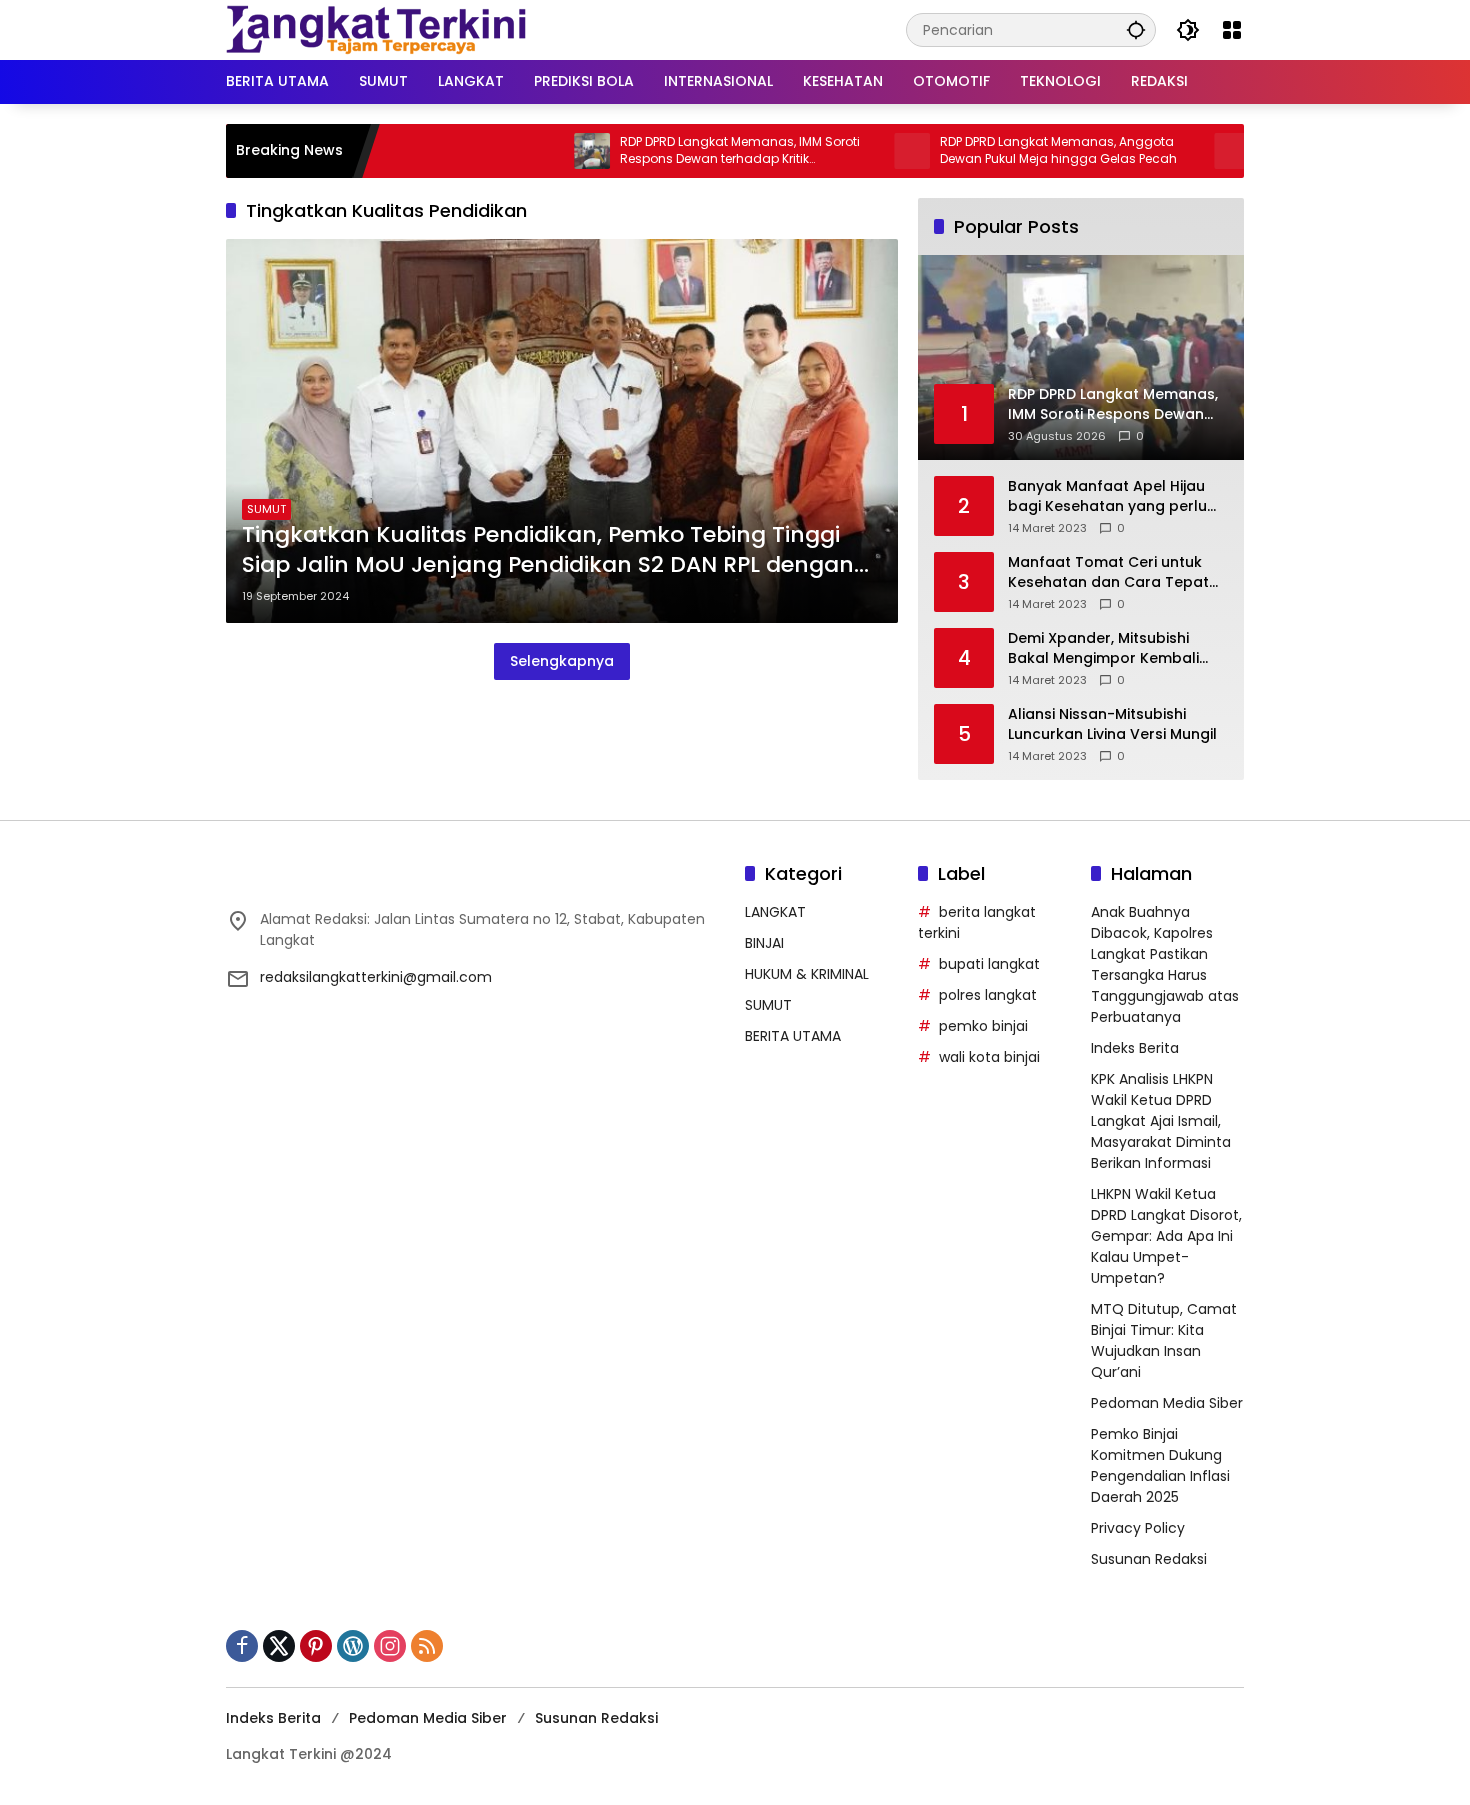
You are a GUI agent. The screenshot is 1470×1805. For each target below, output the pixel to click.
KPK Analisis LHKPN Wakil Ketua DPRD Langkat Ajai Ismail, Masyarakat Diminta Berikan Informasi (1161, 1121)
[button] (1136, 29)
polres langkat (988, 995)
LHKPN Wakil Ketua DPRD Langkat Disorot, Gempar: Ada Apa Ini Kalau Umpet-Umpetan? (1166, 1236)
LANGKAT (775, 912)
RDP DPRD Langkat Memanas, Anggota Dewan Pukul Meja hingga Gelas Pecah (1006, 150)
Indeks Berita (1135, 1048)
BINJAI (764, 943)
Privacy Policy (1138, 1528)
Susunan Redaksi (1149, 1559)
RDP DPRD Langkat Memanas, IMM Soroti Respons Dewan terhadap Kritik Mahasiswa (688, 151)
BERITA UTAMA (793, 1036)
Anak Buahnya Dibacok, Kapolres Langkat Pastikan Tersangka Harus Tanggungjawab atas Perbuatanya (1165, 964)
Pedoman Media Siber (1167, 1403)
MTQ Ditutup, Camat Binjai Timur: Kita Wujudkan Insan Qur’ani (1164, 1340)
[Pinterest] (316, 1646)
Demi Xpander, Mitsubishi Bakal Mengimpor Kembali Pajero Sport (1103, 648)
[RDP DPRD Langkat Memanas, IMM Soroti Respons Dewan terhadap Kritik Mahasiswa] (540, 151)
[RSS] (427, 1646)
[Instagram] (390, 1646)
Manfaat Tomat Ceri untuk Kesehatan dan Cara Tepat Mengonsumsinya (1108, 572)
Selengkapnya (562, 661)
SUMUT (266, 509)
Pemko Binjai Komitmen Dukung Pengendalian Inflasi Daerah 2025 (1160, 1465)
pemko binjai (983, 1026)
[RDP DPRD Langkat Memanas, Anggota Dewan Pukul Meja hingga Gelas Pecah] (860, 151)
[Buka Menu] (1232, 30)
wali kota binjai (989, 1057)
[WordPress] (353, 1646)
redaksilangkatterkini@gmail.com (376, 977)
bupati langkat (989, 964)
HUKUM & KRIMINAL (807, 974)
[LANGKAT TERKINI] (376, 29)
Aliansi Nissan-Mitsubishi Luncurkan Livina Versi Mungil (1112, 724)
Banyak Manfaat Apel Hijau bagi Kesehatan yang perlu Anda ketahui (1107, 496)
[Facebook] (242, 1646)
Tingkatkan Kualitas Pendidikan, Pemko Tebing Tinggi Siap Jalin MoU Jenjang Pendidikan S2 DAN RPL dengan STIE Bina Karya (548, 551)
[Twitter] (279, 1646)
